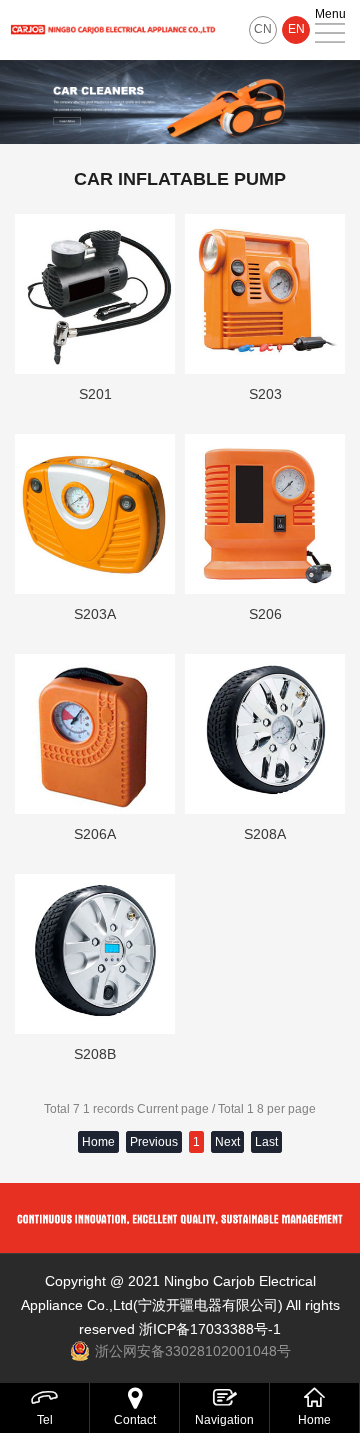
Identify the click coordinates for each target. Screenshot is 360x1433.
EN (296, 29)
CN (263, 29)
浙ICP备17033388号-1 (210, 1329)
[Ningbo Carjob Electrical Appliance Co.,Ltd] (113, 30)
